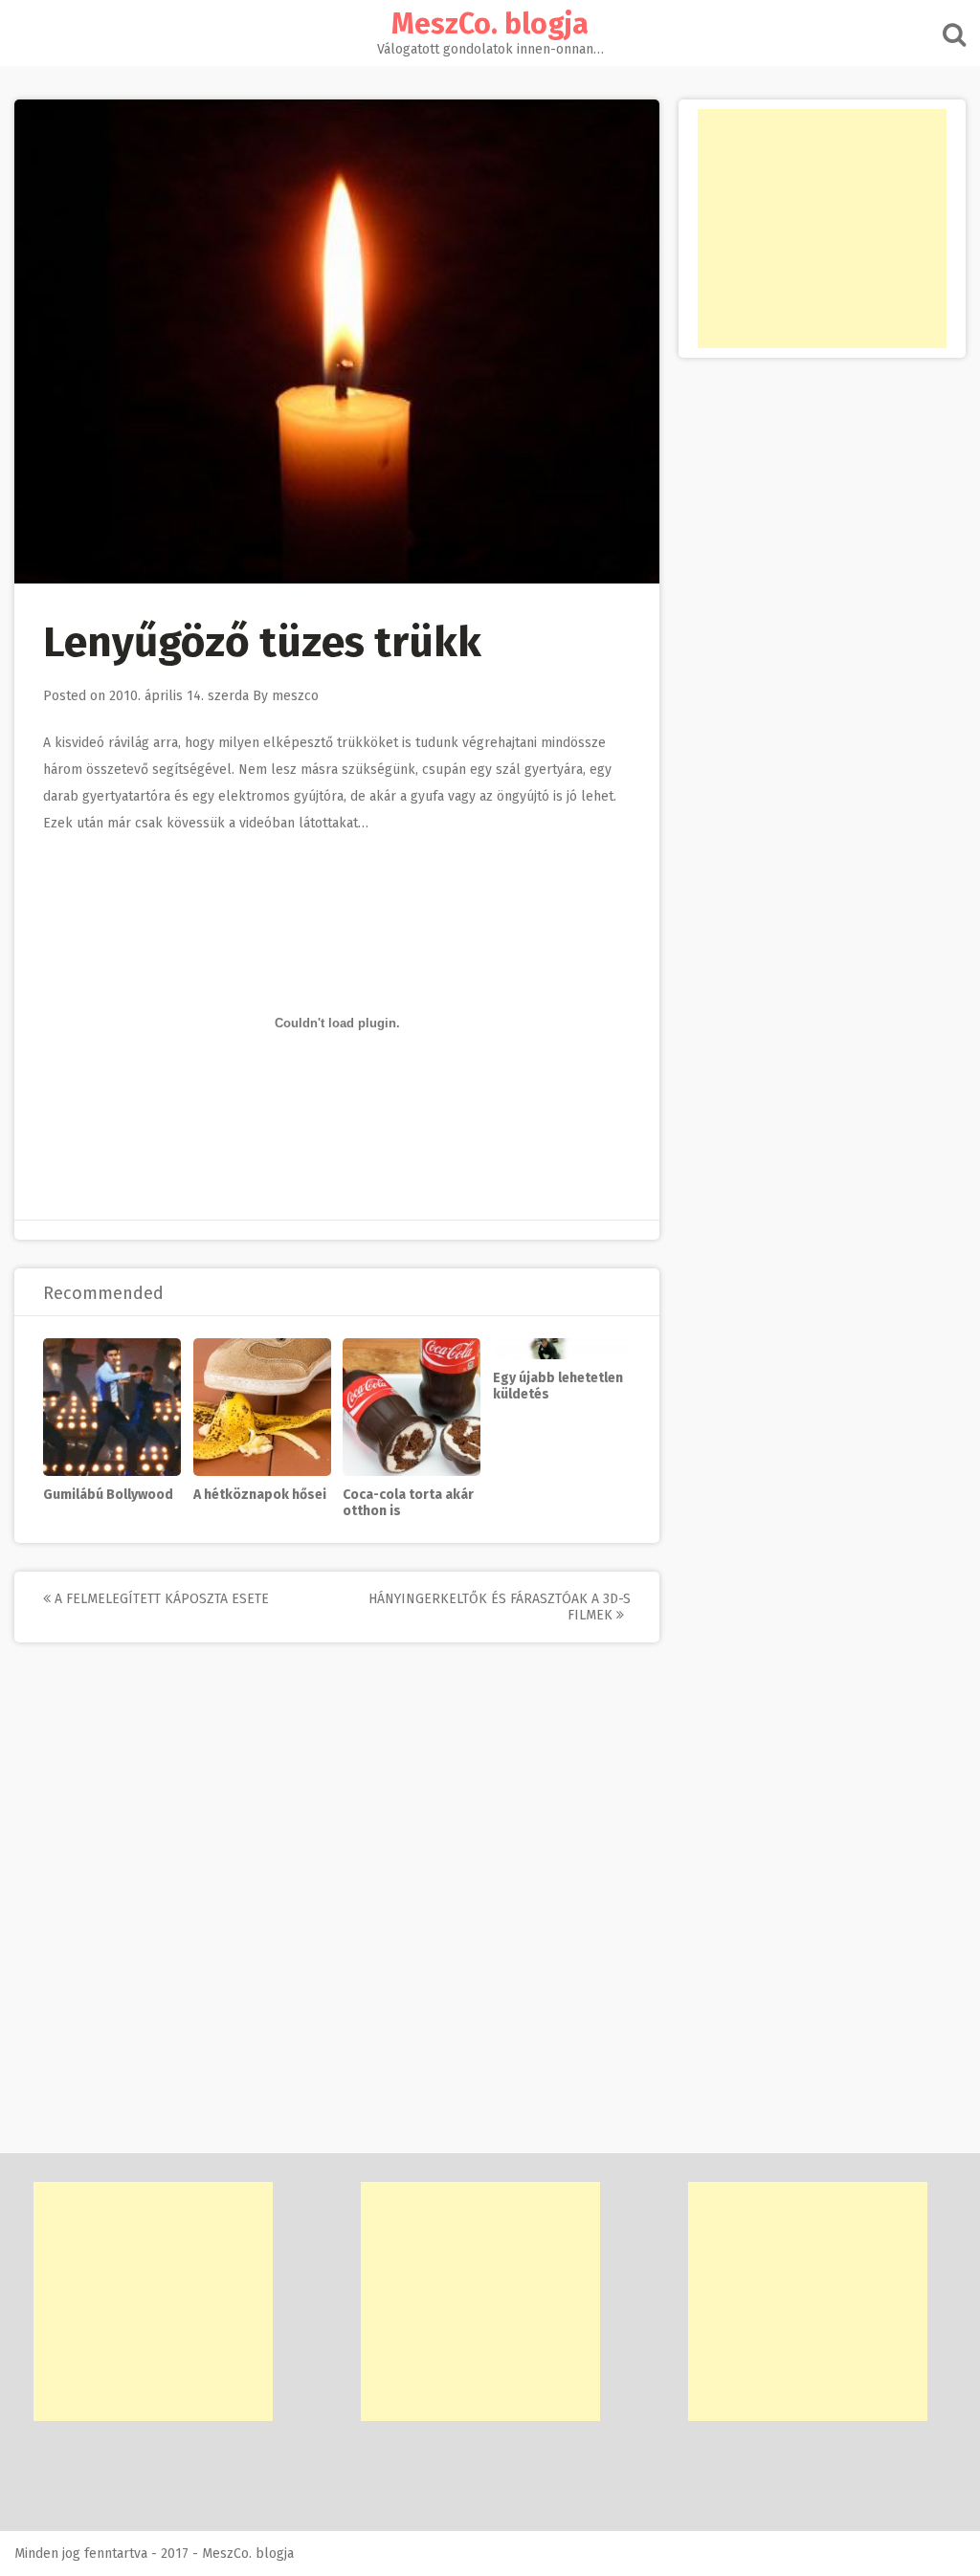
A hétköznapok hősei (260, 1495)
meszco (295, 696)
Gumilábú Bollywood (108, 1495)
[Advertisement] (822, 229)
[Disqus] (337, 1910)
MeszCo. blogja (490, 24)
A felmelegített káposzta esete (160, 1599)
